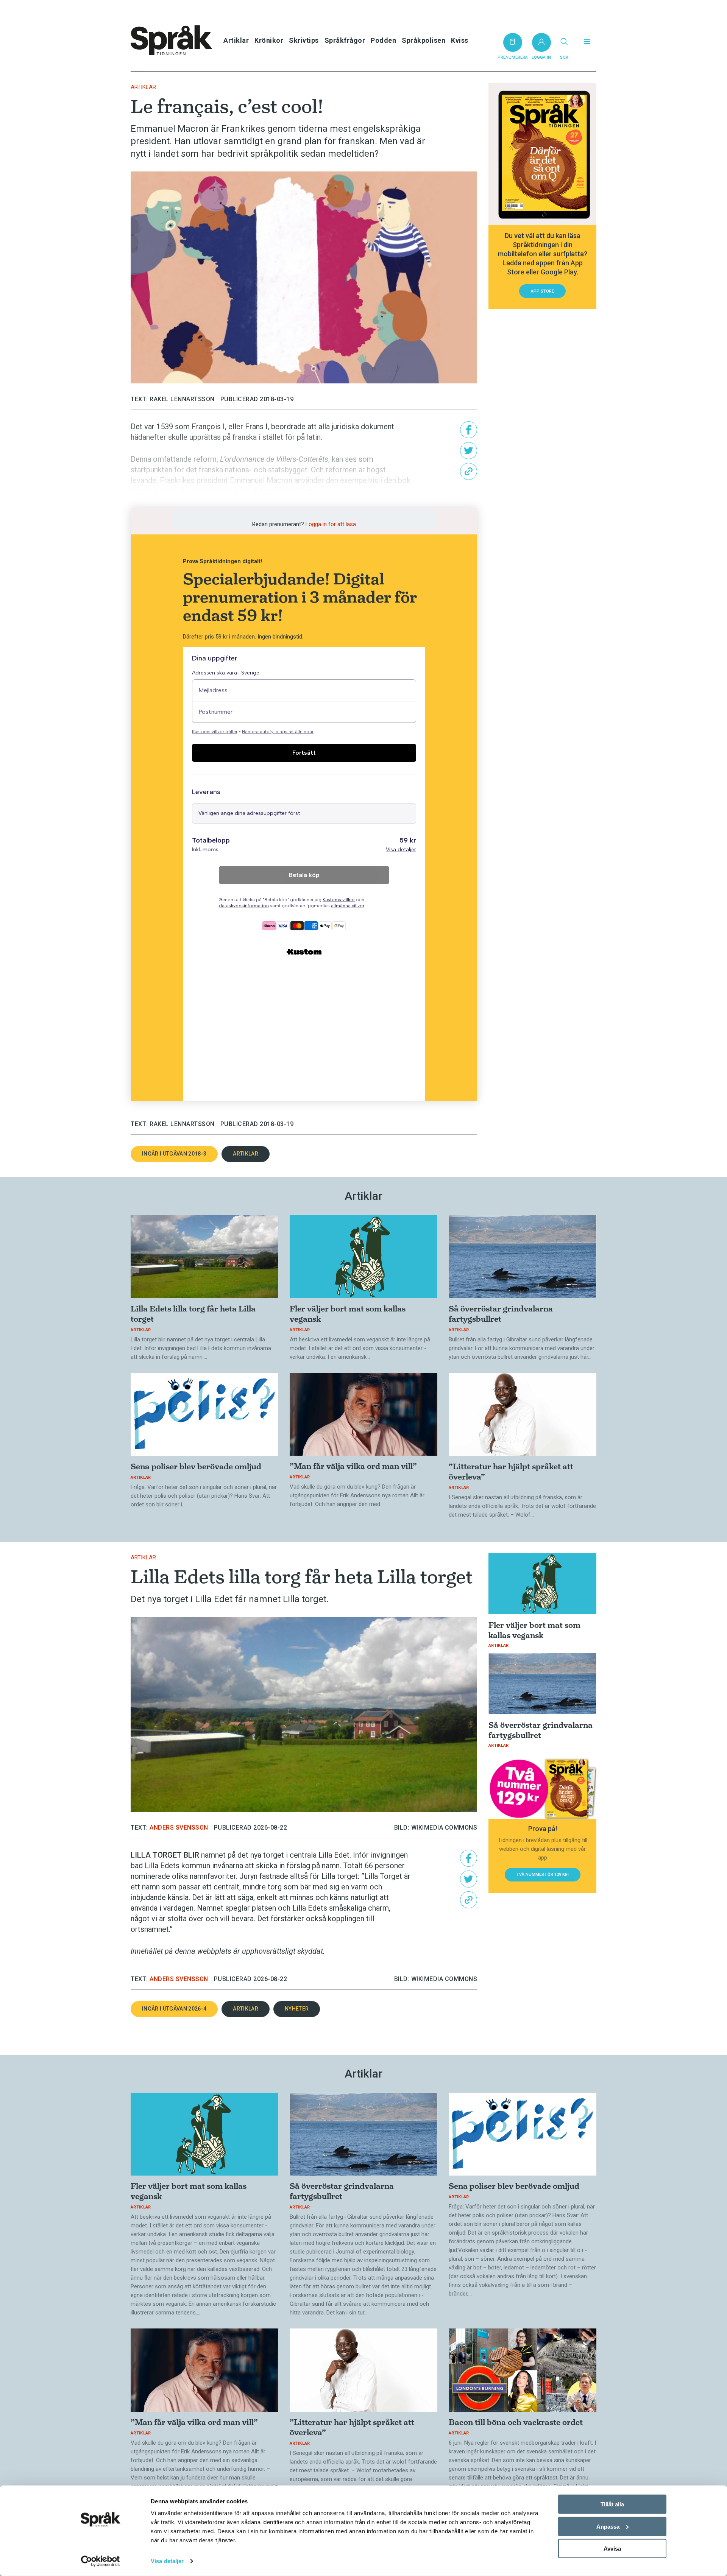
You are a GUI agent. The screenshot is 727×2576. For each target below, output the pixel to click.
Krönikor (269, 40)
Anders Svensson (179, 1828)
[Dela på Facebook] (469, 430)
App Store (542, 291)
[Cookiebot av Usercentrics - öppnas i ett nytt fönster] (101, 2561)
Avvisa (612, 2549)
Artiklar (236, 40)
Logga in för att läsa (331, 524)
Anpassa (608, 2526)
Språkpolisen (424, 40)
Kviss (460, 40)
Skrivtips (304, 40)
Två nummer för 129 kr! (543, 1874)
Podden (383, 40)
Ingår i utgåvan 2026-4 (174, 2009)
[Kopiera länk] (469, 471)
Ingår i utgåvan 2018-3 (174, 1154)
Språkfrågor (345, 40)
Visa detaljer (167, 2561)
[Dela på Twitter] (469, 451)
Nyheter (297, 2009)
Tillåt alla (612, 2504)
